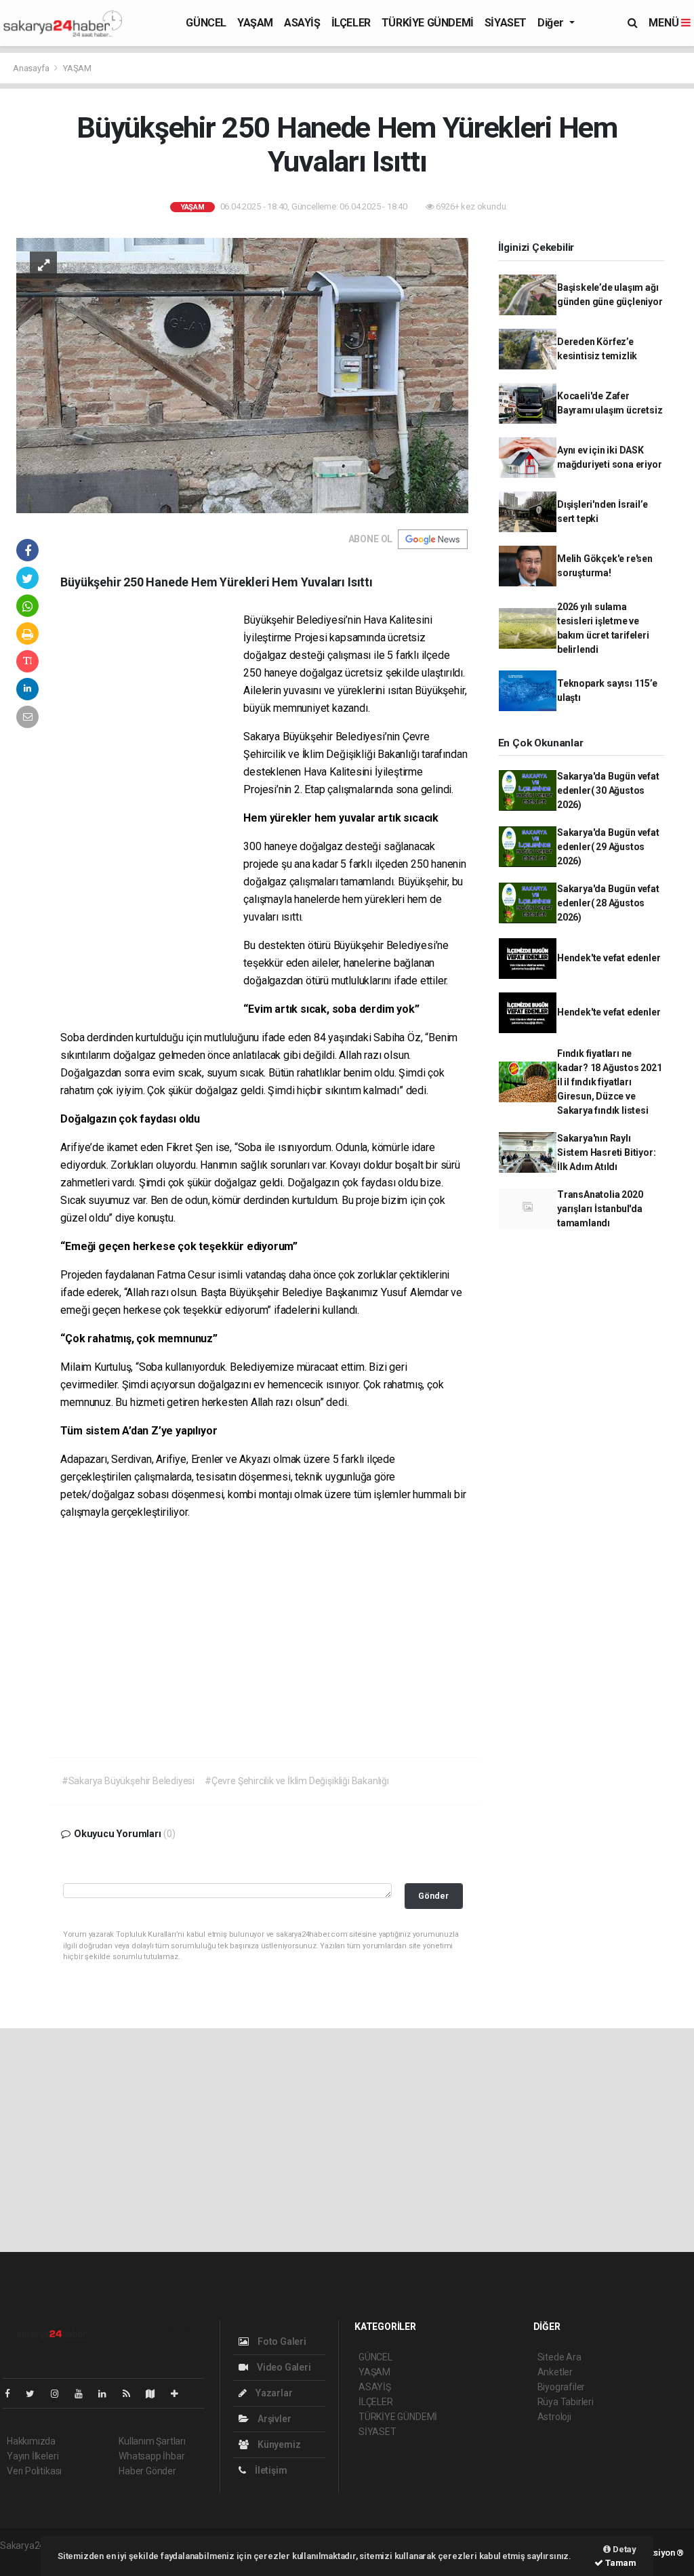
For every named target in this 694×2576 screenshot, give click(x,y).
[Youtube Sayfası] (84, 2394)
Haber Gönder (147, 2471)
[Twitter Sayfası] (36, 2394)
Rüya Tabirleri (566, 2402)
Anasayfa (32, 68)
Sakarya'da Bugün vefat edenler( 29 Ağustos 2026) (608, 847)
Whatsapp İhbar (151, 2456)
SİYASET (506, 23)
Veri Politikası (34, 2471)
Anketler (555, 2372)
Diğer (552, 23)
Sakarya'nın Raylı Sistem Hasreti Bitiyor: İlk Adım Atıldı (607, 1152)
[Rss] (132, 2394)
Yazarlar (273, 2393)
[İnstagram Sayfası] (60, 2394)
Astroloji (554, 2417)
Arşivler (273, 2419)
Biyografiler (562, 2387)
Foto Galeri (281, 2341)
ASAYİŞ (302, 23)
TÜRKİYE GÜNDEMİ (428, 23)
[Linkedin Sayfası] (108, 2394)
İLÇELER (351, 23)
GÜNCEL (206, 23)
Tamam (620, 2563)
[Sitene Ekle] (180, 2394)
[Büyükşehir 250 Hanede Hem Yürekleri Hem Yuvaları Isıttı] (242, 375)
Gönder (433, 1896)
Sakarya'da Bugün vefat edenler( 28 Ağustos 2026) (608, 903)
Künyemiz (278, 2444)
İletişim (270, 2470)
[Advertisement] (152, 818)
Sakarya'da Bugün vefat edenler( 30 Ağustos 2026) (608, 790)
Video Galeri (283, 2367)
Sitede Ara (559, 2357)
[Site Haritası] (156, 2394)
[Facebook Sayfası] (13, 2394)
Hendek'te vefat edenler (609, 958)
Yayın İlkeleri (33, 2456)
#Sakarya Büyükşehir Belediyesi (128, 1781)
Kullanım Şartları (152, 2441)
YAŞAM (255, 23)
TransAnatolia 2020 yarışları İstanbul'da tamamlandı (600, 1209)
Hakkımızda (31, 2441)
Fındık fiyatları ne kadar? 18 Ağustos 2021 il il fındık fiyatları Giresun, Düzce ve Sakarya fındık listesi (610, 1082)
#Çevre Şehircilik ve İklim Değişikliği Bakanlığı (297, 1781)
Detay (624, 2549)
